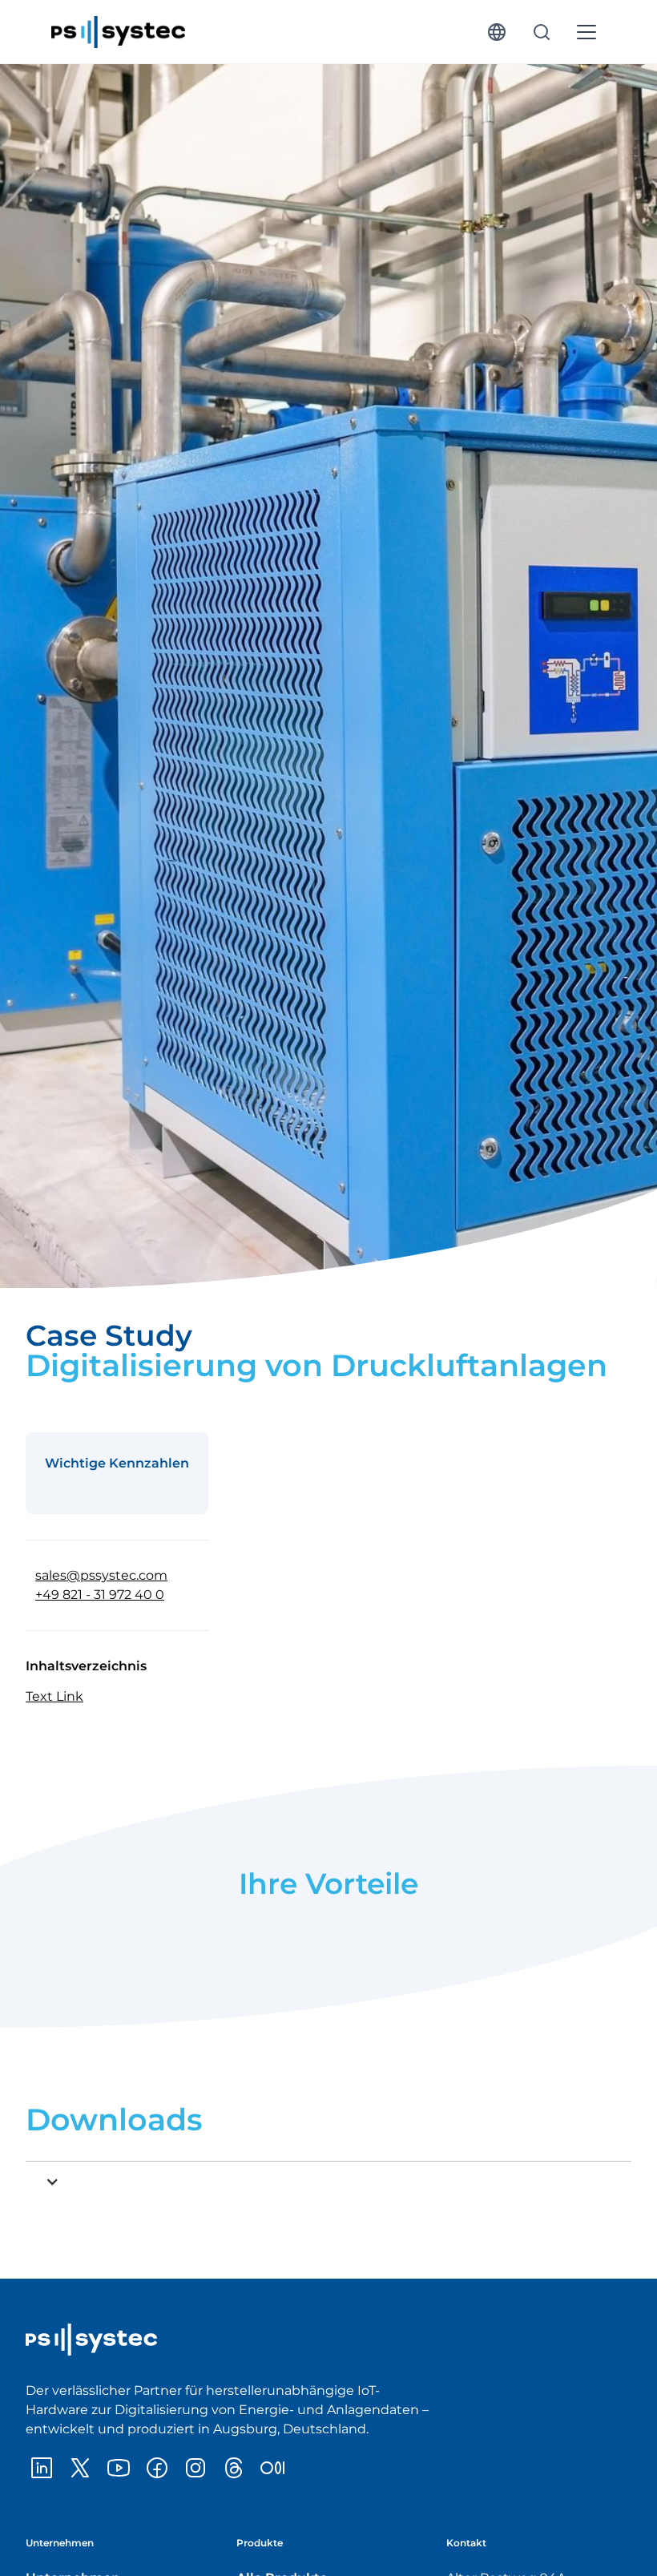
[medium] (272, 2468)
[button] (497, 32)
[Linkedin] (42, 2468)
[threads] (234, 2468)
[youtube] (119, 2468)
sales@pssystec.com (101, 1575)
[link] (118, 32)
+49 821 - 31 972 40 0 (100, 1595)
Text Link (54, 1696)
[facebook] (157, 2468)
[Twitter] (80, 2468)
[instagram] (195, 2468)
